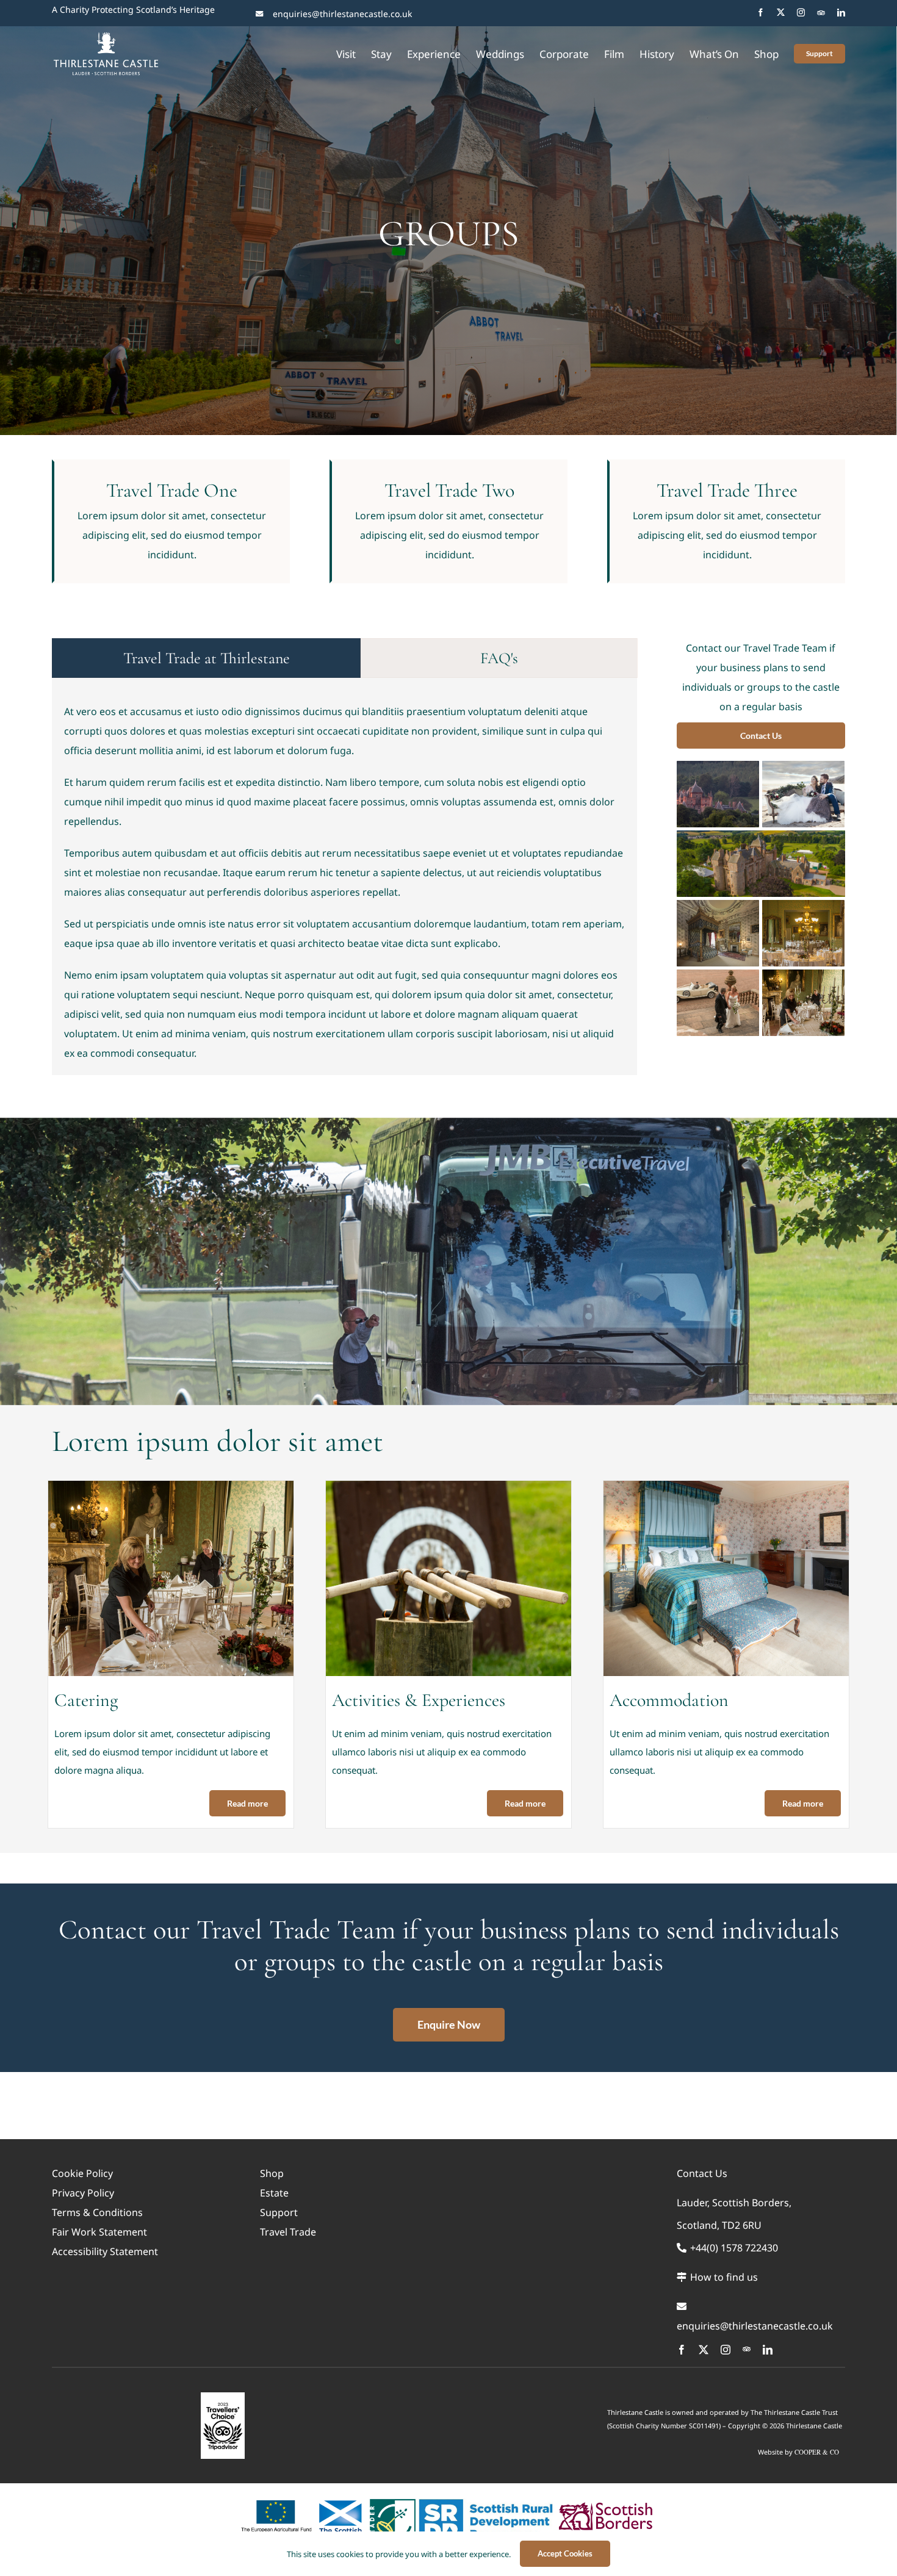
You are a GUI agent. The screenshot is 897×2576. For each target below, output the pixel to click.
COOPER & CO (817, 2452)
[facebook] (761, 13)
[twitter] (781, 13)
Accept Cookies (565, 2553)
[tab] (206, 658)
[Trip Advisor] (821, 13)
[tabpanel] (344, 888)
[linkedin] (841, 13)
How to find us (723, 2277)
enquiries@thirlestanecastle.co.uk (342, 14)
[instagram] (801, 13)
